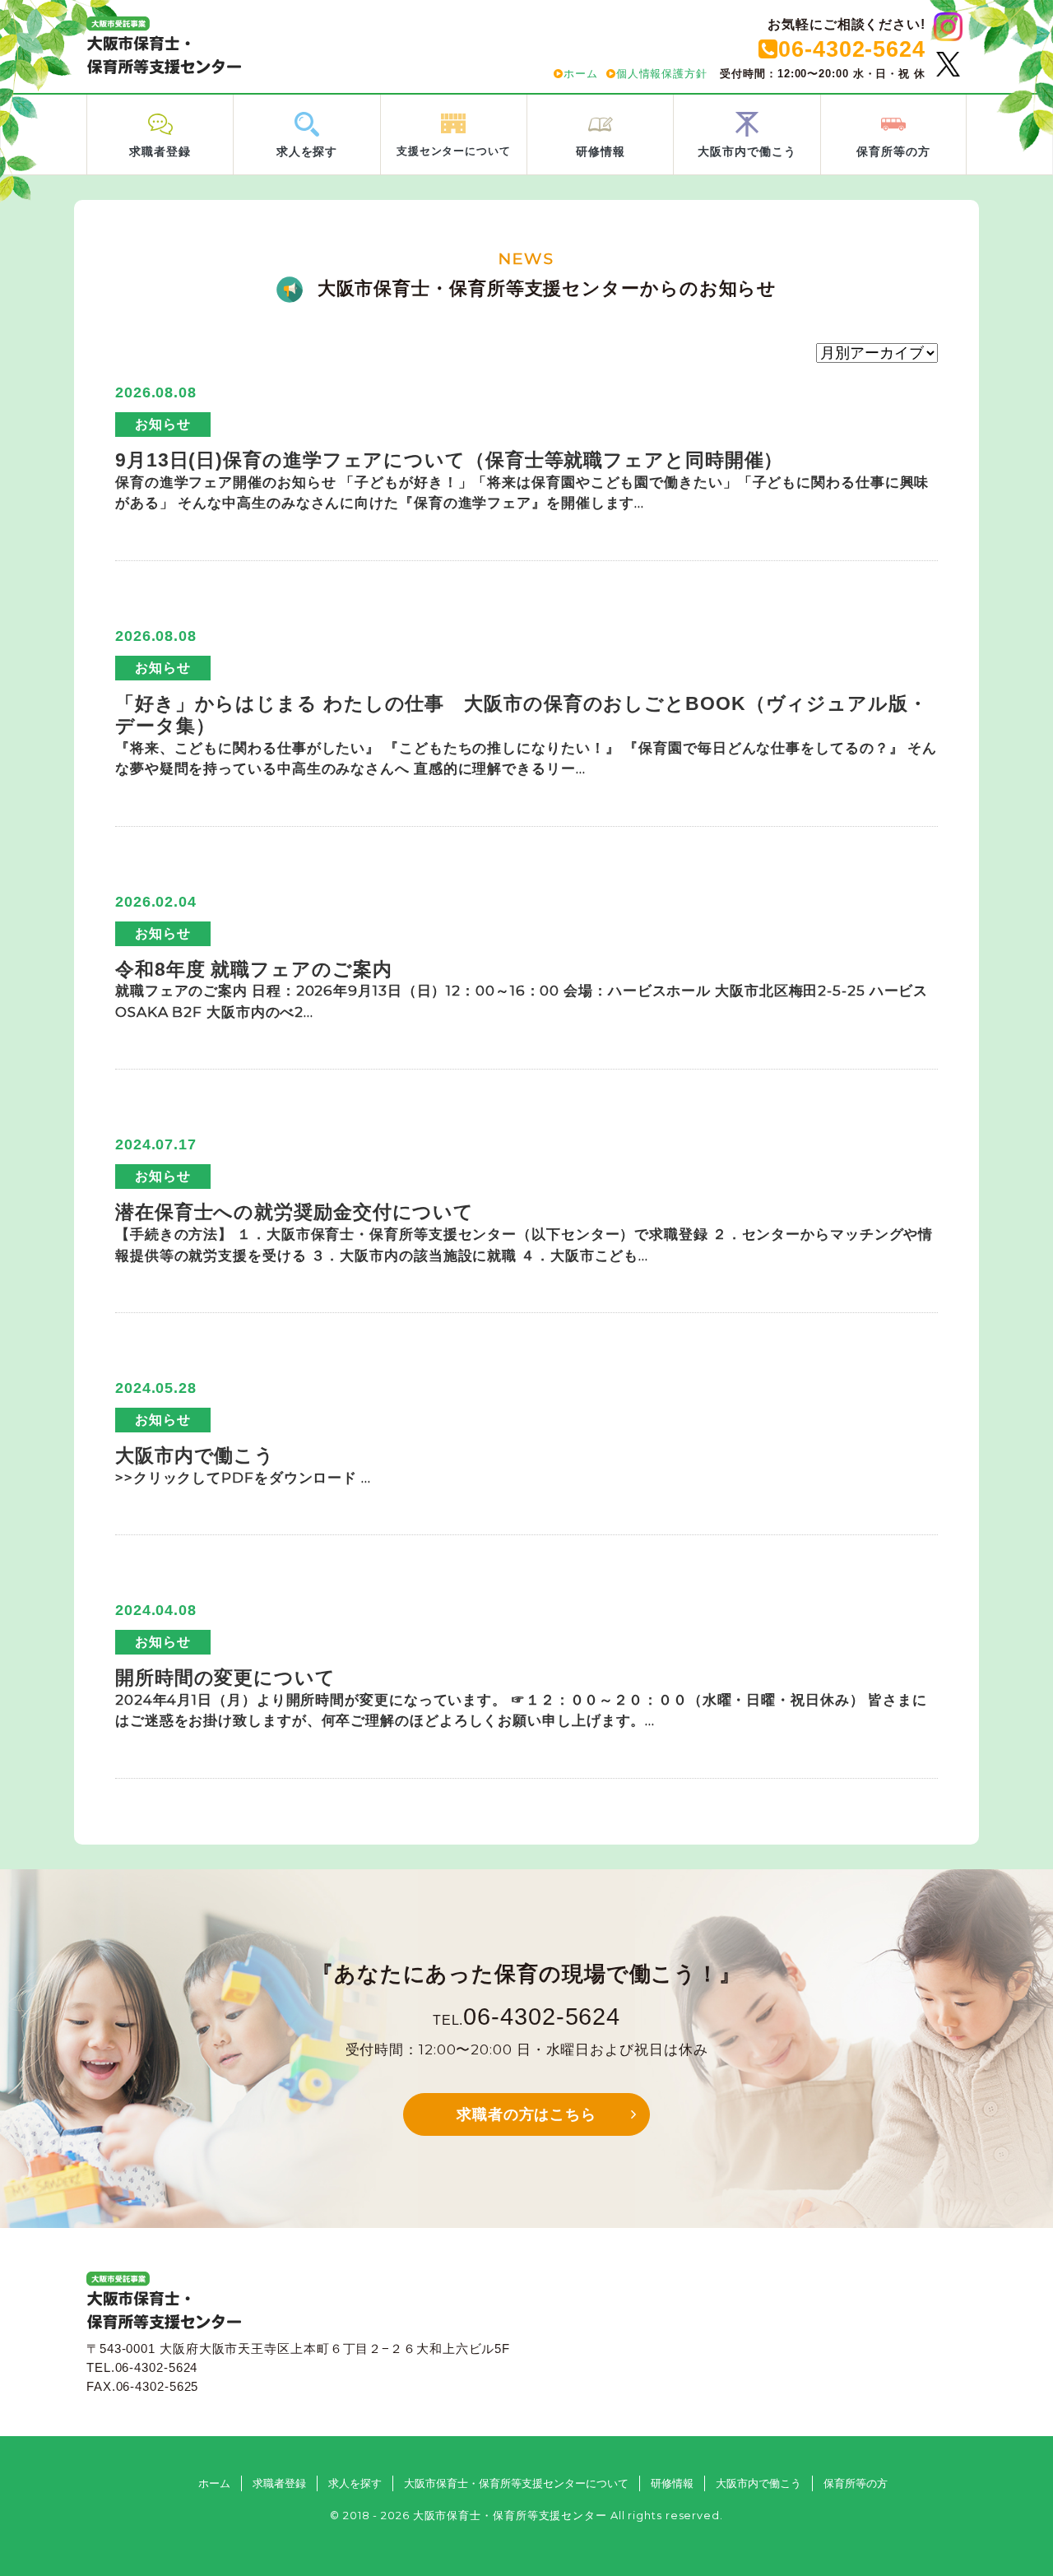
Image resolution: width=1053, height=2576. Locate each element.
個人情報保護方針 (662, 74)
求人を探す (355, 2483)
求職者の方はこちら (526, 2114)
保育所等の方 (856, 2483)
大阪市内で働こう (758, 2483)
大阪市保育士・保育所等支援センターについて (516, 2483)
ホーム (581, 74)
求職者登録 (279, 2483)
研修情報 (672, 2483)
